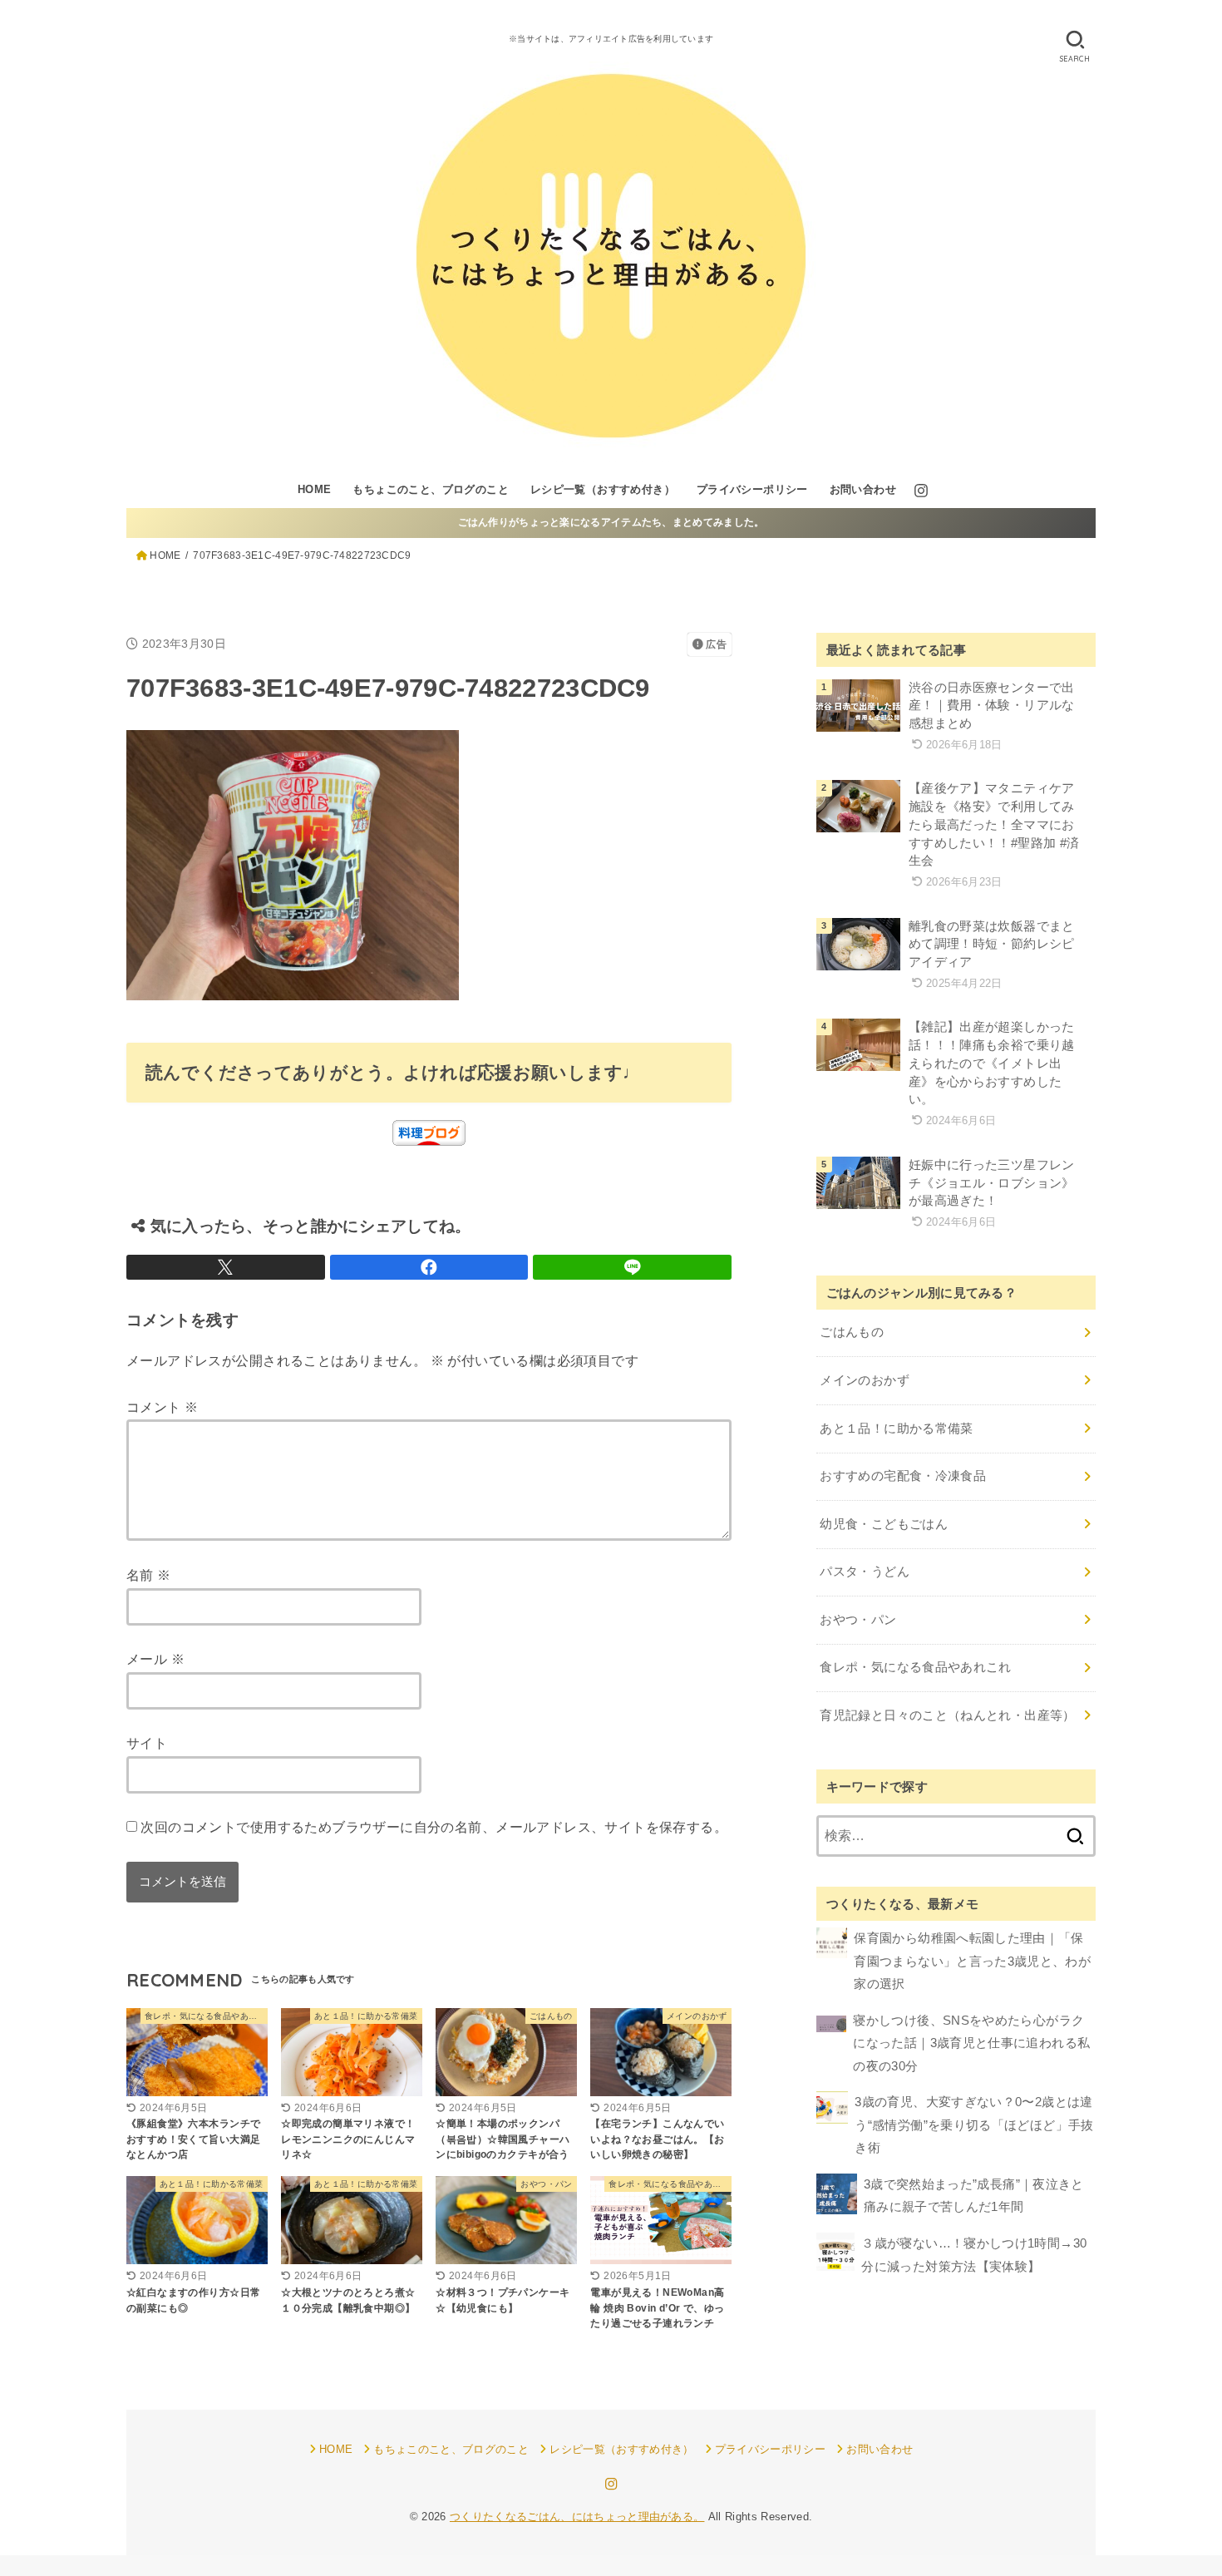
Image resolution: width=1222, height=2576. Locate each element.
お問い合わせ (863, 489)
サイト (147, 1743)
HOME (315, 489)
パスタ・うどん (865, 1572)
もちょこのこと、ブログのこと (431, 489)
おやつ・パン (858, 1620)
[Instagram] (921, 491)
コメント (162, 1407)
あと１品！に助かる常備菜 (896, 1429)
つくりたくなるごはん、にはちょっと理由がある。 (577, 2517)
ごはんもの (852, 1332)
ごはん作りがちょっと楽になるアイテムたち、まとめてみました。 (611, 522)
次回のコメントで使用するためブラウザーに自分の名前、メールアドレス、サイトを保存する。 (434, 1827)
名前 (149, 1575)
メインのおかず (865, 1380)
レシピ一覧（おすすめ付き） (603, 489)
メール (155, 1659)
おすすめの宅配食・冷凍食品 (903, 1476)
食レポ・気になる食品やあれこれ (915, 1667)
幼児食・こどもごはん (884, 1524)
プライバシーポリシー (752, 489)
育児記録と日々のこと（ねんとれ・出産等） (947, 1715)
